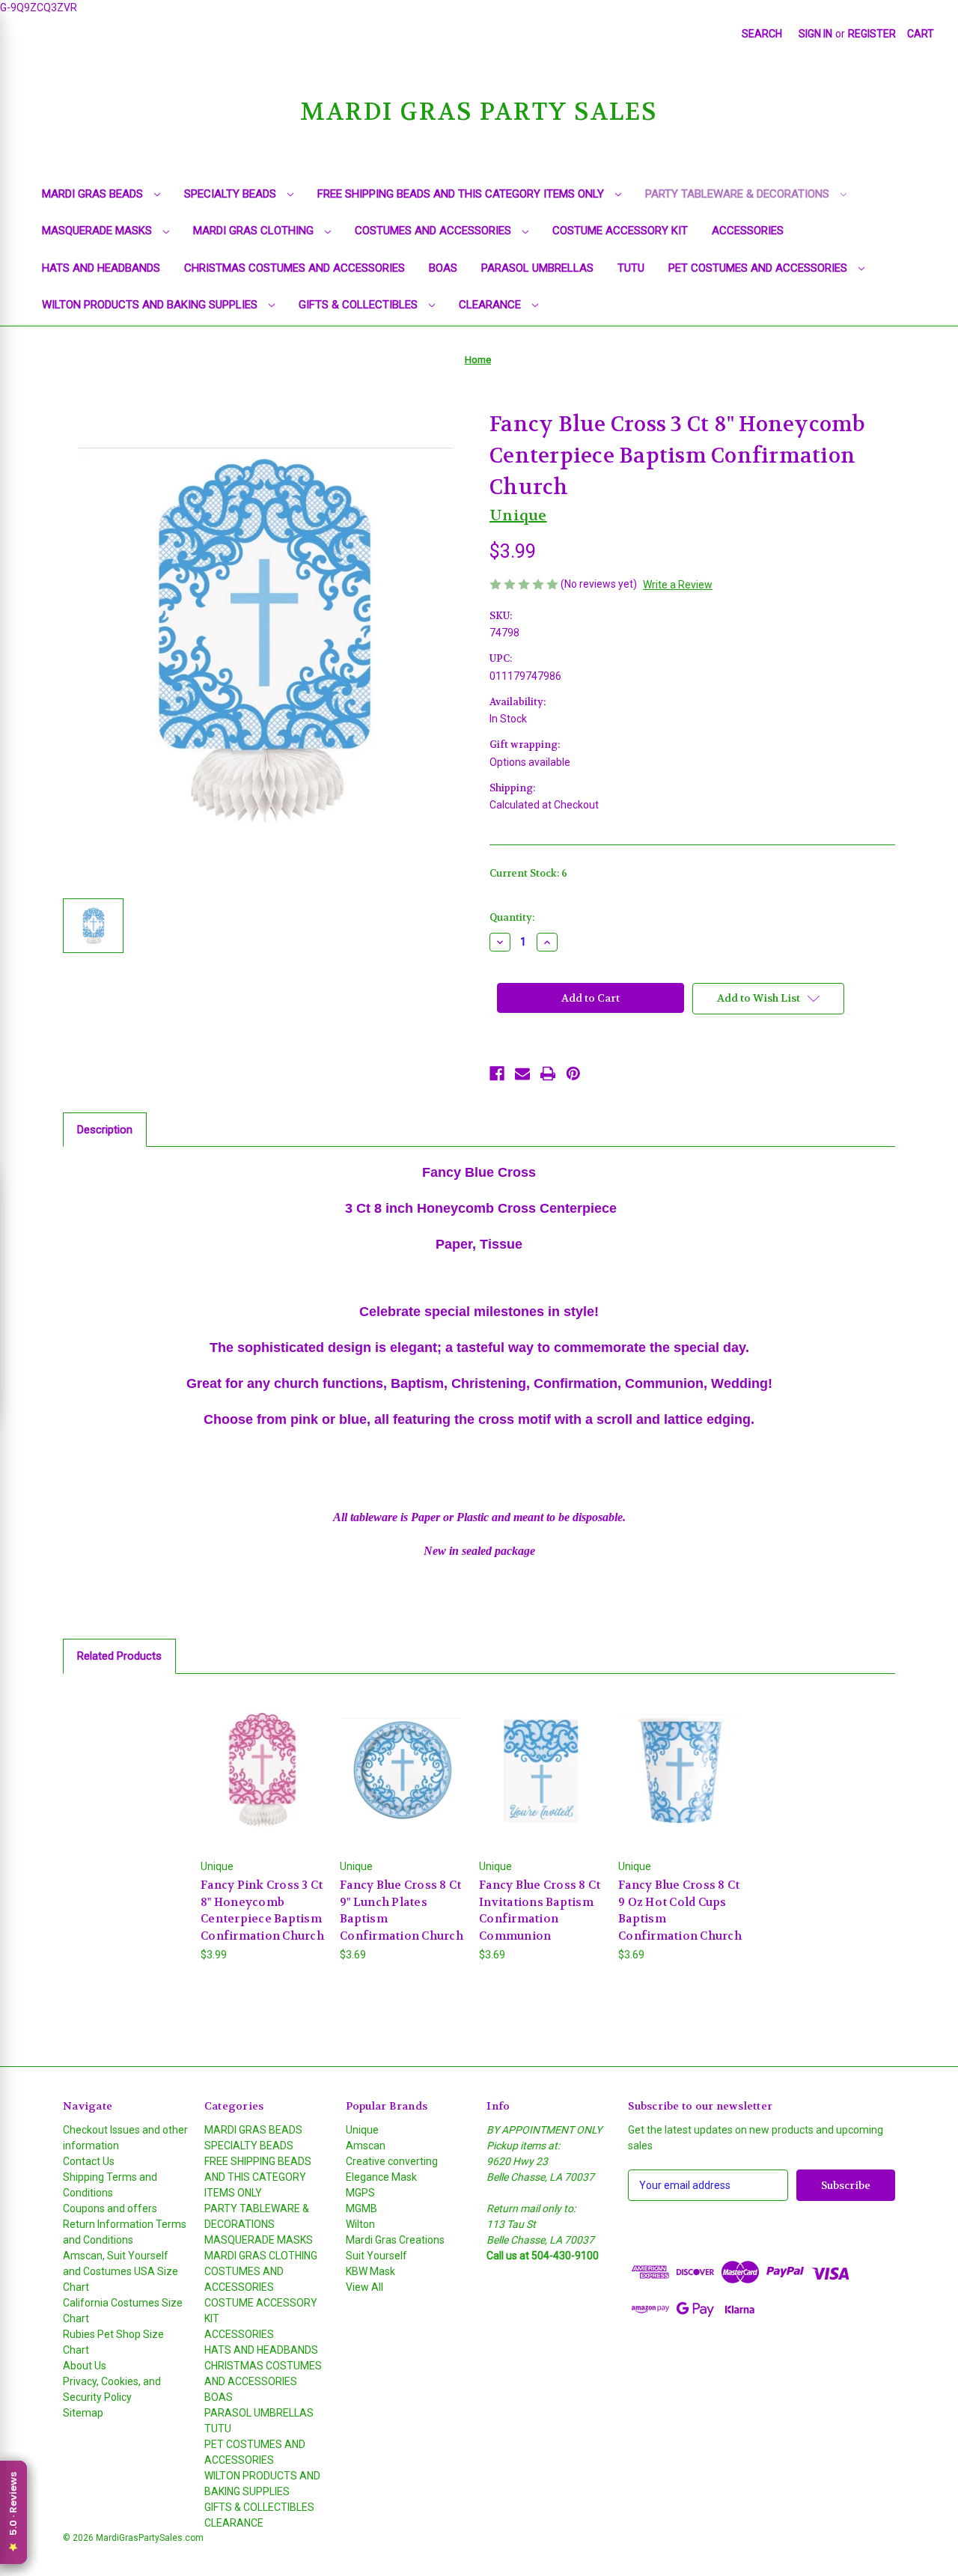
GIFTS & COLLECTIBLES (360, 305)
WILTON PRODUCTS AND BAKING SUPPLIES (151, 305)
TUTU (631, 268)
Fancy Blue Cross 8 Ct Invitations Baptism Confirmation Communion (540, 1910)
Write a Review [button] (678, 585)
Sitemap (83, 2413)
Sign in (815, 34)
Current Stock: (528, 873)
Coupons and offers (110, 2208)
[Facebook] (497, 1074)
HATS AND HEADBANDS (101, 268)
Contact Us (89, 2161)
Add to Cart (263, 1783)
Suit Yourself (376, 2256)
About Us (85, 2366)
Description (105, 1130)
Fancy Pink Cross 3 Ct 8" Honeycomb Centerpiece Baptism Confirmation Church (262, 1910)
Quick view (262, 1757)
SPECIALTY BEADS (232, 194)
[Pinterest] (573, 1074)
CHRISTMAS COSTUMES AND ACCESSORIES (295, 268)
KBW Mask (370, 2271)
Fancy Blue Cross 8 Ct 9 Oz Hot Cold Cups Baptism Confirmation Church (680, 1910)
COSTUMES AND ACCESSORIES (434, 231)
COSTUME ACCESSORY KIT (620, 231)
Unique (362, 2130)
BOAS (443, 268)
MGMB (361, 2208)
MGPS (360, 2193)
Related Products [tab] (119, 1656)
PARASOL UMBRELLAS (537, 268)
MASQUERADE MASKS (98, 231)
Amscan (366, 2146)
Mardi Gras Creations (395, 2240)
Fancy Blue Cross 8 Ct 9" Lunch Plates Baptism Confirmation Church (402, 1910)
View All (364, 2287)
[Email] (522, 1074)
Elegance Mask (381, 2177)
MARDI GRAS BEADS (94, 194)
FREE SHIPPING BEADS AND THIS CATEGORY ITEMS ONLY (462, 194)
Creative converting (392, 2161)
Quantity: (512, 917)
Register (872, 34)
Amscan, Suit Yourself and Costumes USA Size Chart (120, 2271)
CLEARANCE (491, 305)
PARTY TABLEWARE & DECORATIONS (739, 194)
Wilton (360, 2224)
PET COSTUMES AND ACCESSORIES (759, 268)
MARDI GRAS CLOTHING (255, 231)
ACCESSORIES (748, 231)
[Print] (548, 1074)
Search (762, 34)
